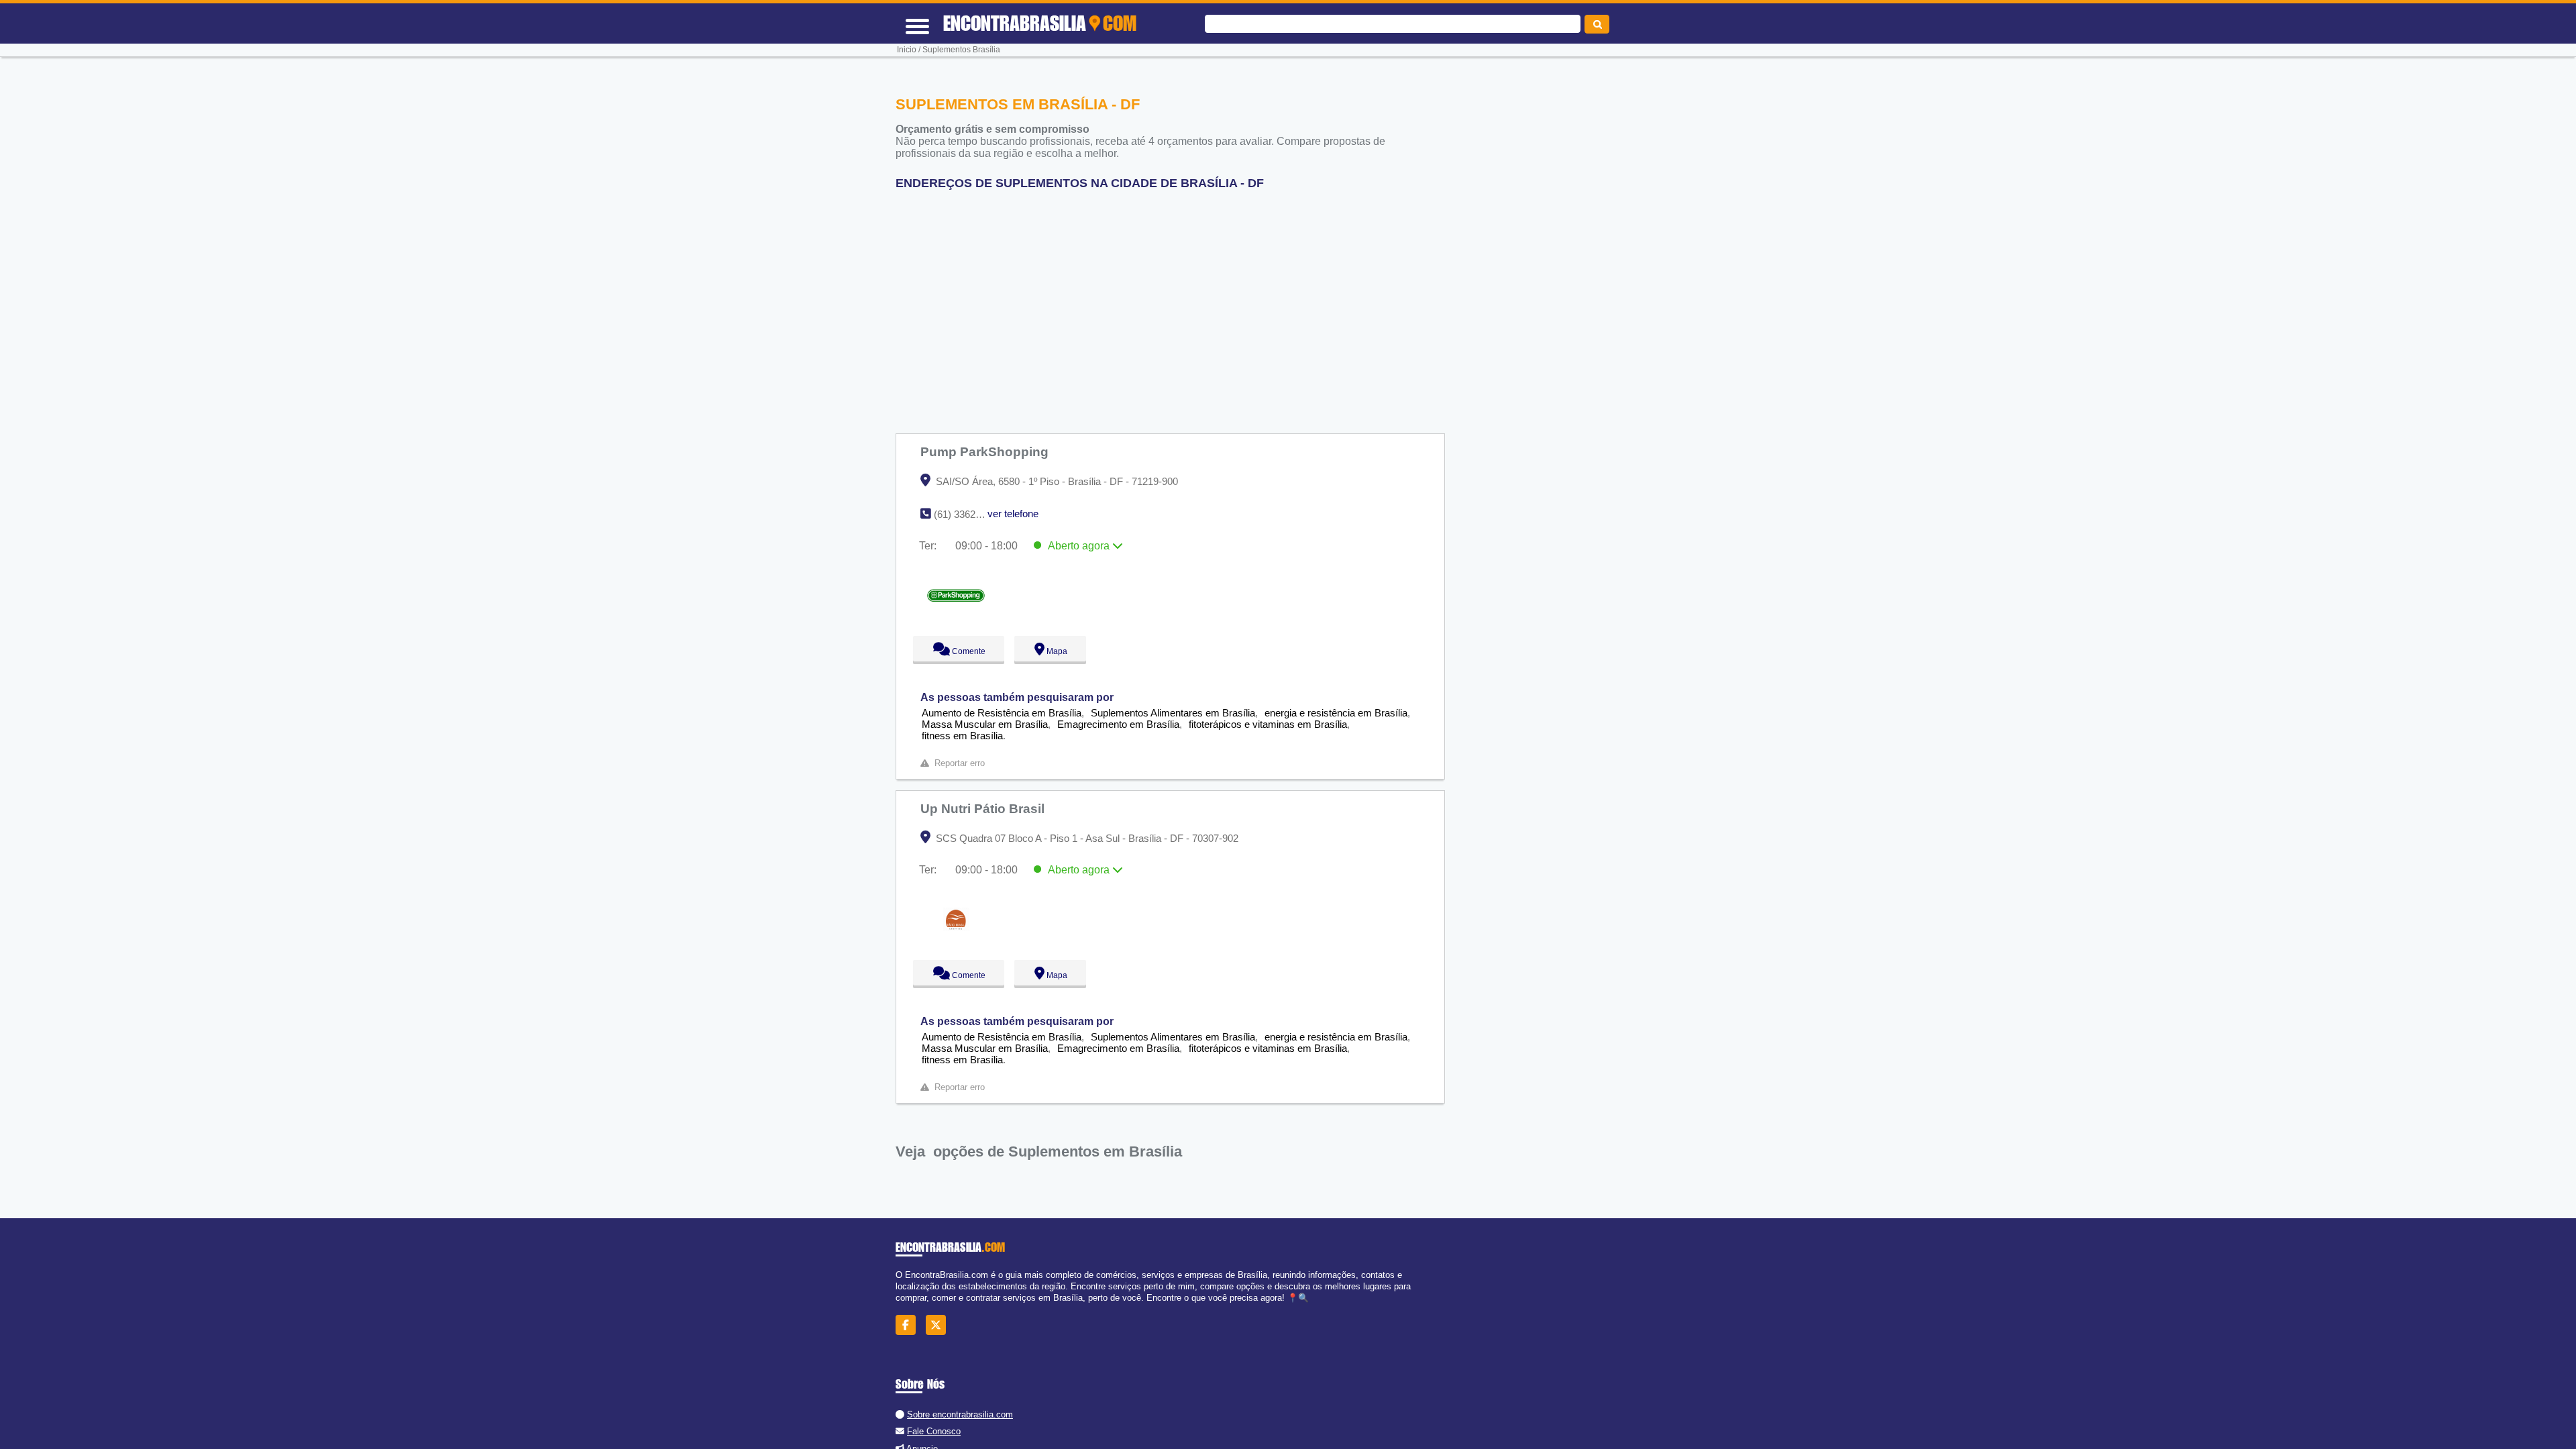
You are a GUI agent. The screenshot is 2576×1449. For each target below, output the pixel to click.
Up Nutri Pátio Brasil (984, 808)
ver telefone (1013, 514)
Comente (960, 651)
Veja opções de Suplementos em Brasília (1039, 1151)
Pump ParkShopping (986, 451)
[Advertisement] (1177, 307)
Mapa (1054, 651)
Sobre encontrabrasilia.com (960, 1414)
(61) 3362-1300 (967, 514)
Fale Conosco (934, 1431)
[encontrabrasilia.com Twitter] (940, 1325)
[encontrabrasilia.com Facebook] (909, 1325)
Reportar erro (960, 763)
